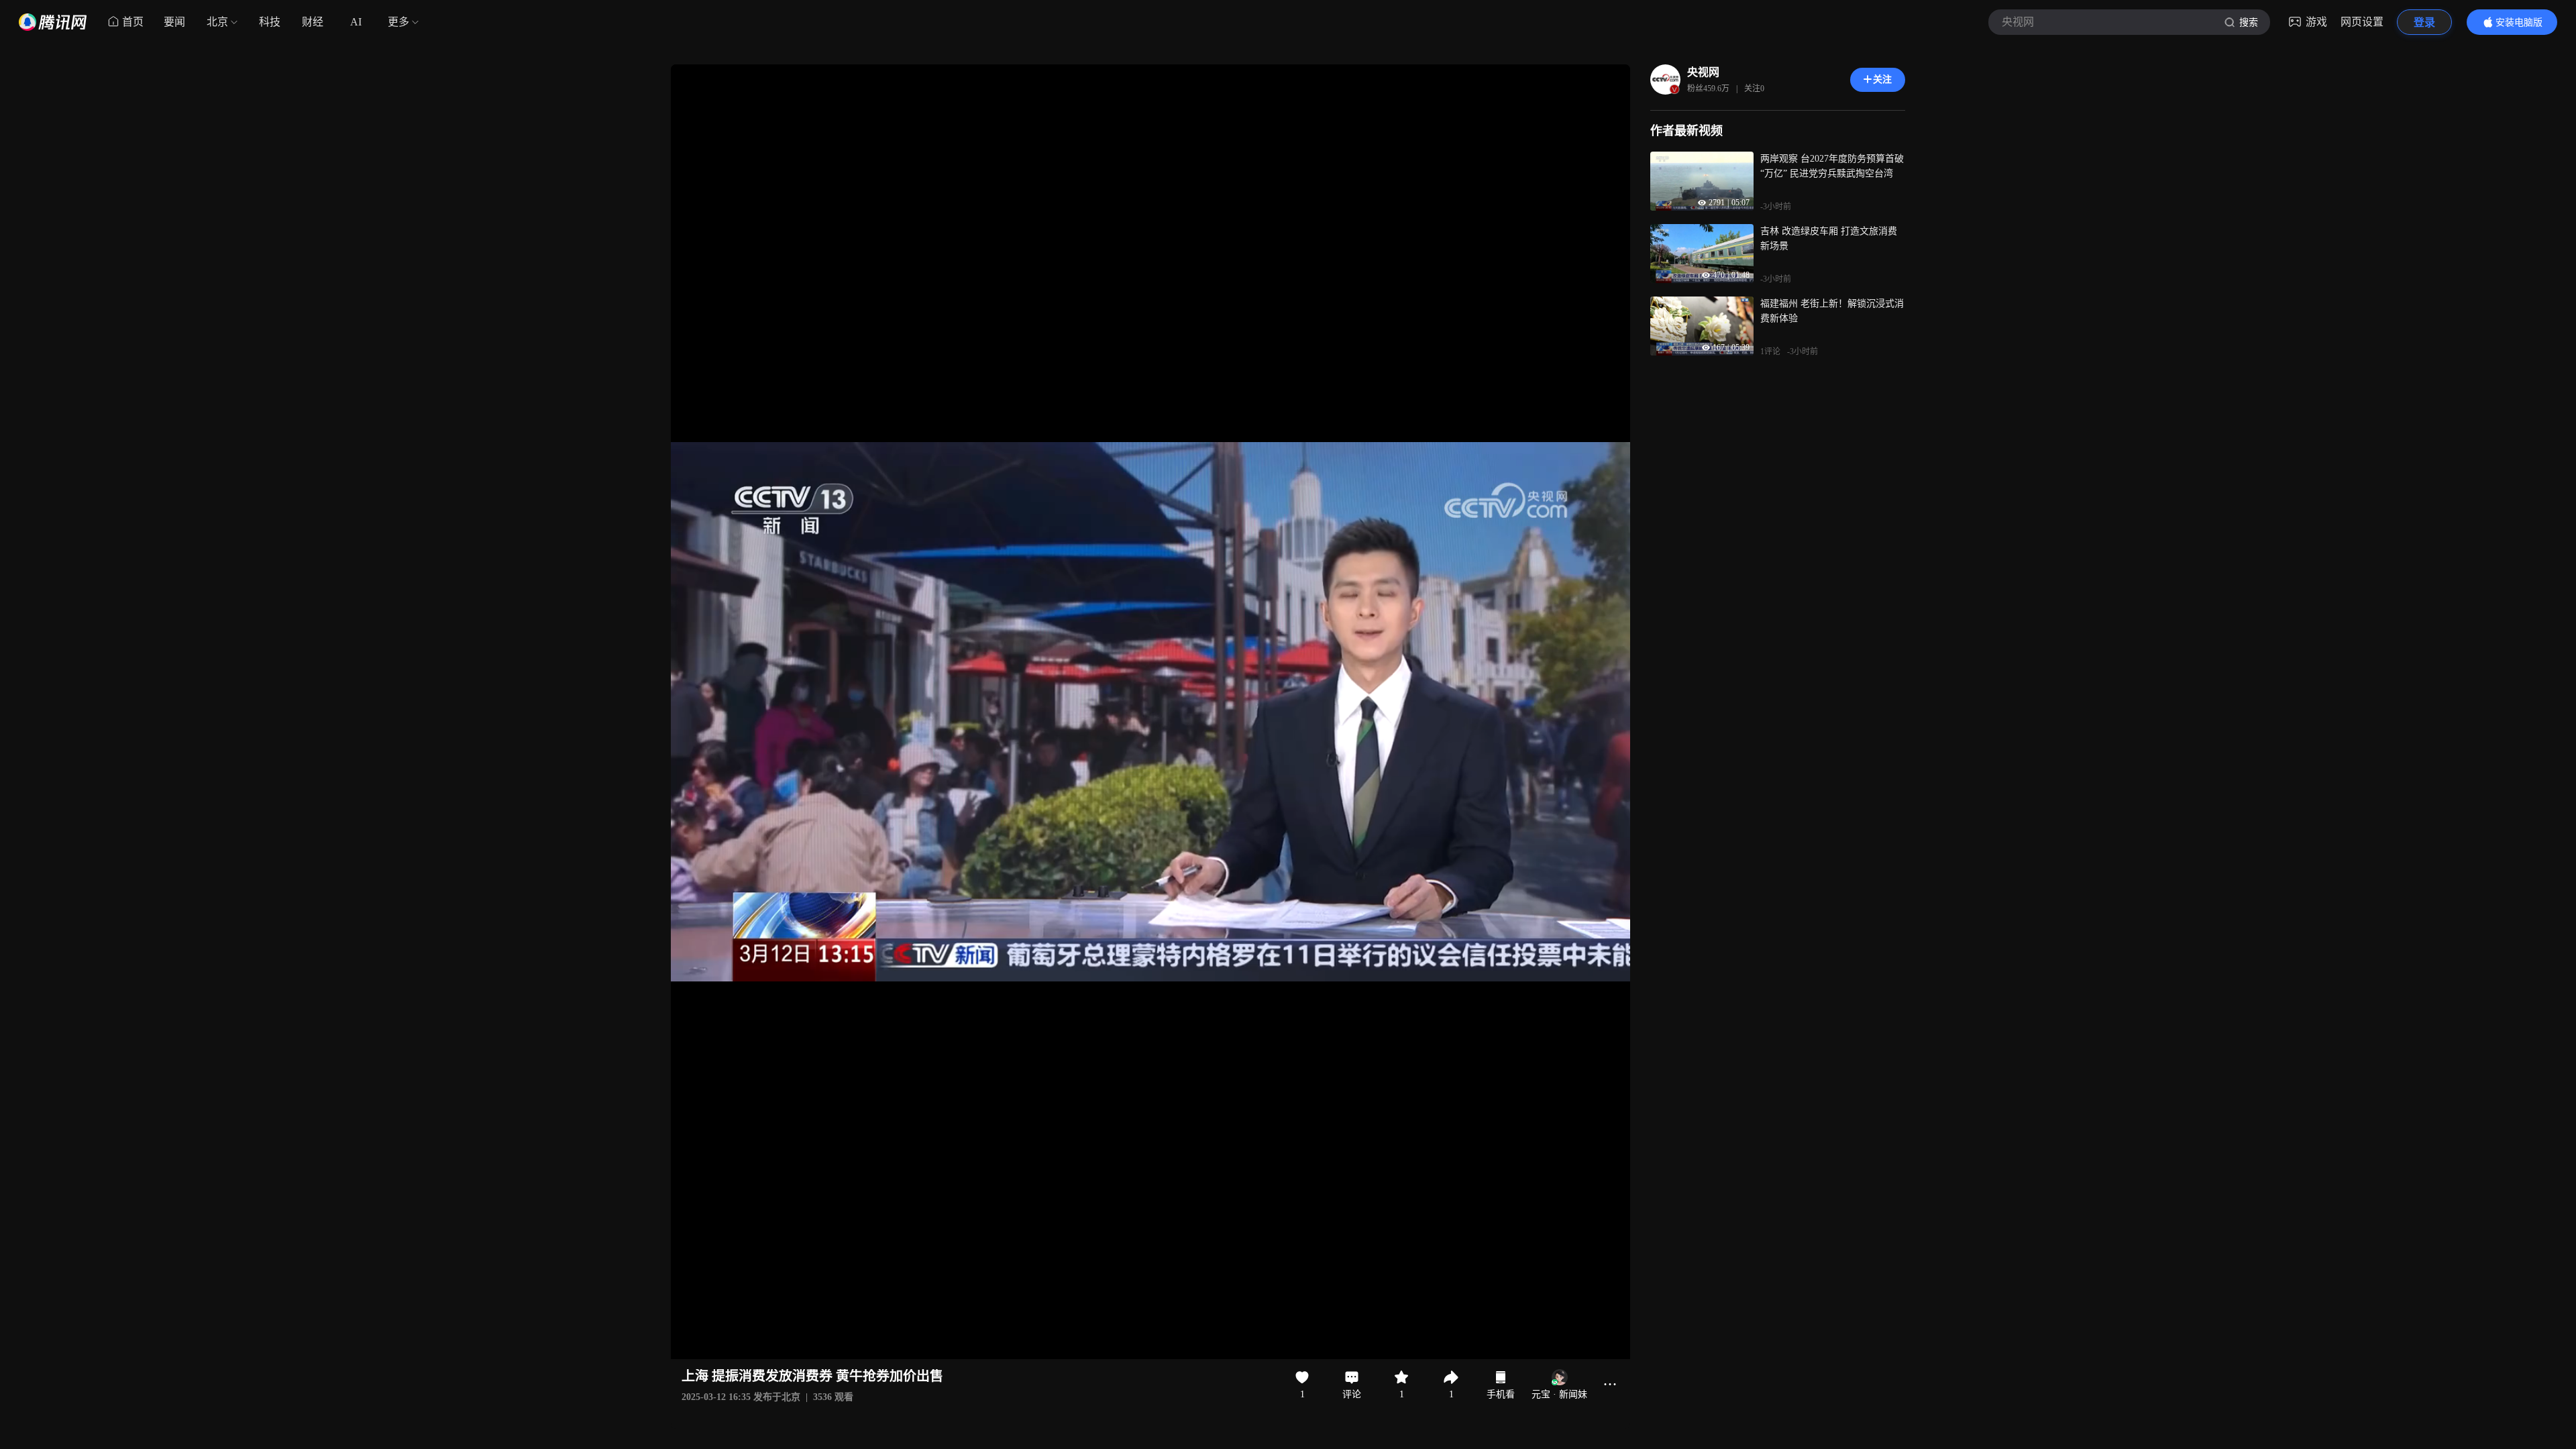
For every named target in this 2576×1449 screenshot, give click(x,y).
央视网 (1703, 72)
